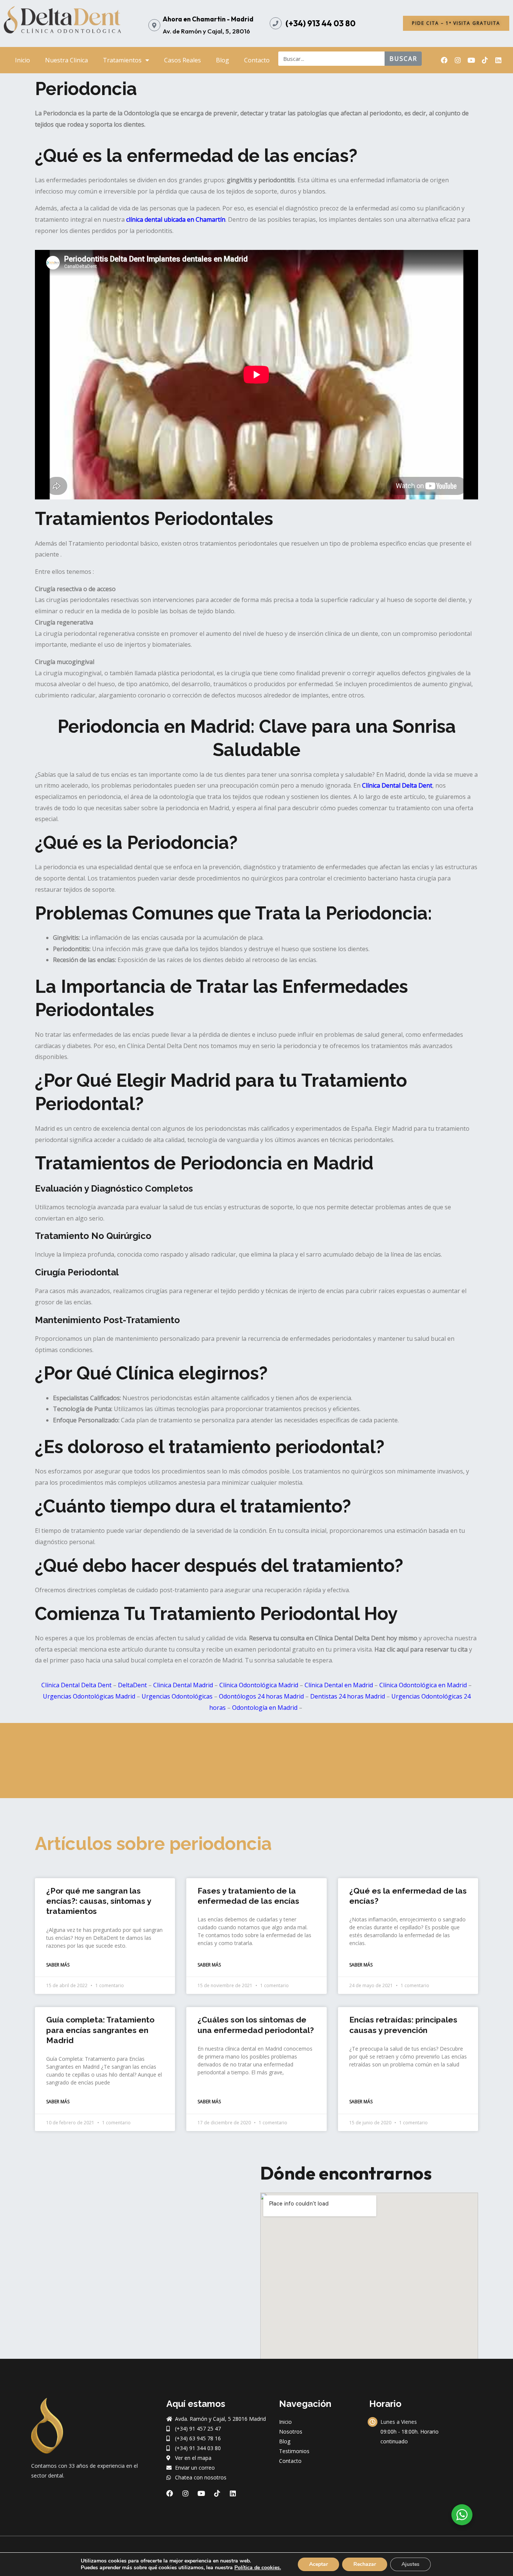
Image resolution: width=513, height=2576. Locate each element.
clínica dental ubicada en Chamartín (176, 219)
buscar (403, 59)
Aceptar (318, 2564)
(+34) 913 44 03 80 (321, 23)
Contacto (257, 60)
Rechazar (365, 2564)
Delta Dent (417, 785)
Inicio (23, 60)
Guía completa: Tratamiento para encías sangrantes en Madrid (100, 2030)
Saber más (58, 1965)
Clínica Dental (381, 785)
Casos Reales (183, 60)
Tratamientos (122, 60)
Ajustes (410, 2564)
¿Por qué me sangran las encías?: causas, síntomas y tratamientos (99, 1901)
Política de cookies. (258, 2568)
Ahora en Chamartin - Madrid (208, 19)
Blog (223, 60)
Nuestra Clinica (66, 60)
